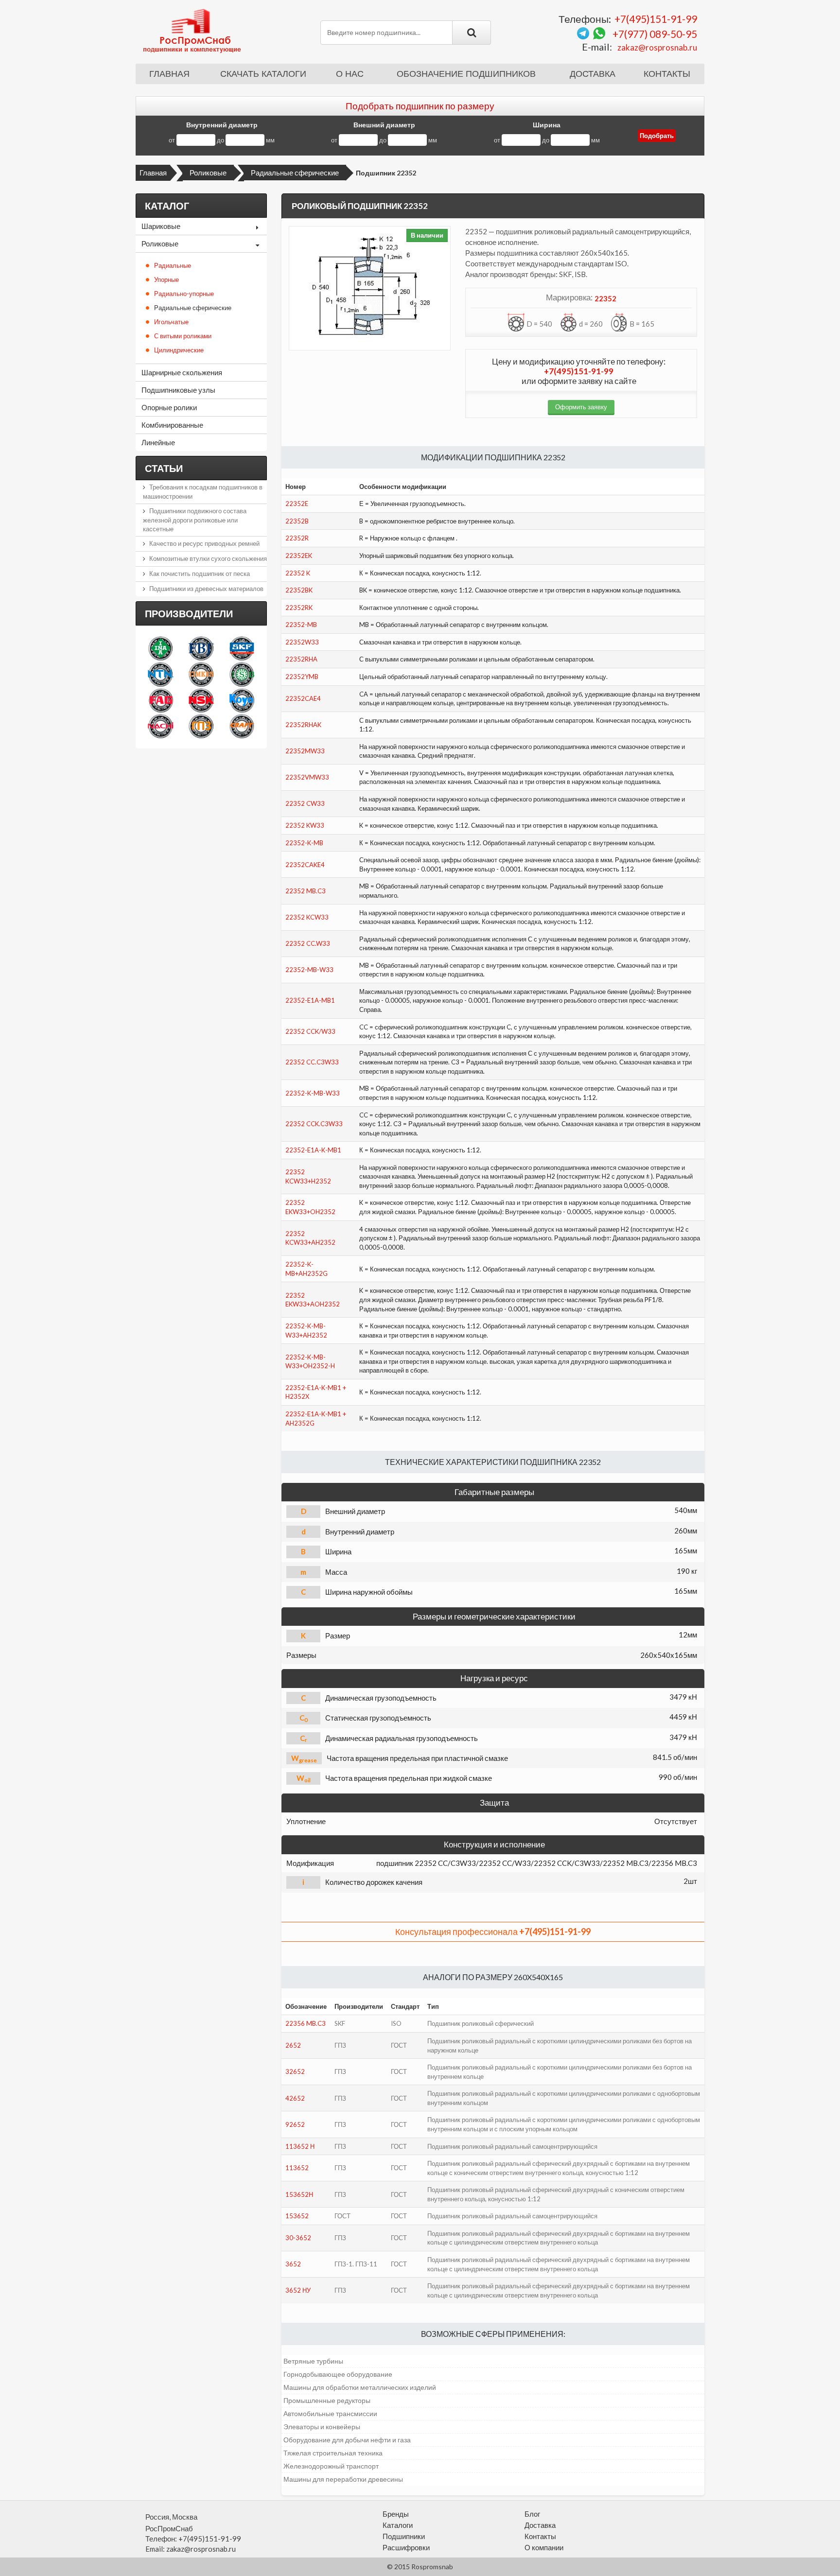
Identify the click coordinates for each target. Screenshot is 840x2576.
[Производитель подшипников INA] (161, 648)
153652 (297, 2216)
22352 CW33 (305, 803)
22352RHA (301, 659)
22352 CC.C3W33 (312, 1062)
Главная (169, 74)
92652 (295, 2124)
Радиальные (173, 265)
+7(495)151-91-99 (656, 19)
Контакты (667, 74)
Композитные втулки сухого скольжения (208, 558)
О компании (544, 2547)
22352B (297, 521)
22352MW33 (305, 751)
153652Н (299, 2194)
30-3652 (298, 2238)
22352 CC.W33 (308, 943)
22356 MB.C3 (306, 2023)
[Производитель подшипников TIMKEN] (201, 674)
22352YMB (302, 677)
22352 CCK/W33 (310, 1031)
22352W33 (302, 642)
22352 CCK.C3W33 (314, 1124)
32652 (295, 2071)
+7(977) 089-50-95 (655, 34)
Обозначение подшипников (466, 74)
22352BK (299, 590)
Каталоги (398, 2525)
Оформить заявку (581, 407)
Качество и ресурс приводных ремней (204, 543)
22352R (297, 538)
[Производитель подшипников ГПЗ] (201, 726)
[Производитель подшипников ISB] (242, 674)
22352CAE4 (303, 698)
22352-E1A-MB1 (310, 1000)
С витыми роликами (183, 336)
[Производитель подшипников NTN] (161, 674)
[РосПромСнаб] (193, 30)
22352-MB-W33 (309, 970)
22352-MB (301, 625)
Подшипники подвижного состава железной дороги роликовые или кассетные (195, 520)
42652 (295, 2098)
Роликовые (208, 173)
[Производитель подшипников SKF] (242, 648)
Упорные (166, 279)
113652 (297, 2168)
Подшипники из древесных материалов (206, 589)
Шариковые (161, 226)
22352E (297, 504)
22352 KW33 (305, 825)
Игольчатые (171, 322)
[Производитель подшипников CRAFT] (242, 726)
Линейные (158, 442)
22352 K (298, 573)
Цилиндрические (179, 350)
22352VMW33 (307, 777)
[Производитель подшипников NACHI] (161, 726)
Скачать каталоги (263, 74)
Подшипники (404, 2536)
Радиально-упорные (184, 294)
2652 (293, 2045)
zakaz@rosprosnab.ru (657, 47)
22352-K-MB (304, 843)
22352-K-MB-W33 (313, 1093)
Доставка (593, 74)
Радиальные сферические (295, 173)
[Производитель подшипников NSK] (201, 700)
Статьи (164, 468)
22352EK (299, 556)
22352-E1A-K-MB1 (313, 1150)
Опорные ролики (169, 407)
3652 (293, 2264)
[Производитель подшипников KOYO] (242, 700)
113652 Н (300, 2146)
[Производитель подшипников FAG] (161, 700)
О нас (350, 74)
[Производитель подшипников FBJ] (201, 648)
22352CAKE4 (305, 865)
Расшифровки (406, 2547)
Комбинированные (172, 425)
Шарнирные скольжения (182, 372)
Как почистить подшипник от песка (200, 574)
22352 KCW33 (307, 917)
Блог (532, 2514)
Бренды (396, 2514)
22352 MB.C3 (306, 891)
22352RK (299, 608)
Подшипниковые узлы (178, 390)
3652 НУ (298, 2290)
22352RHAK (303, 725)
